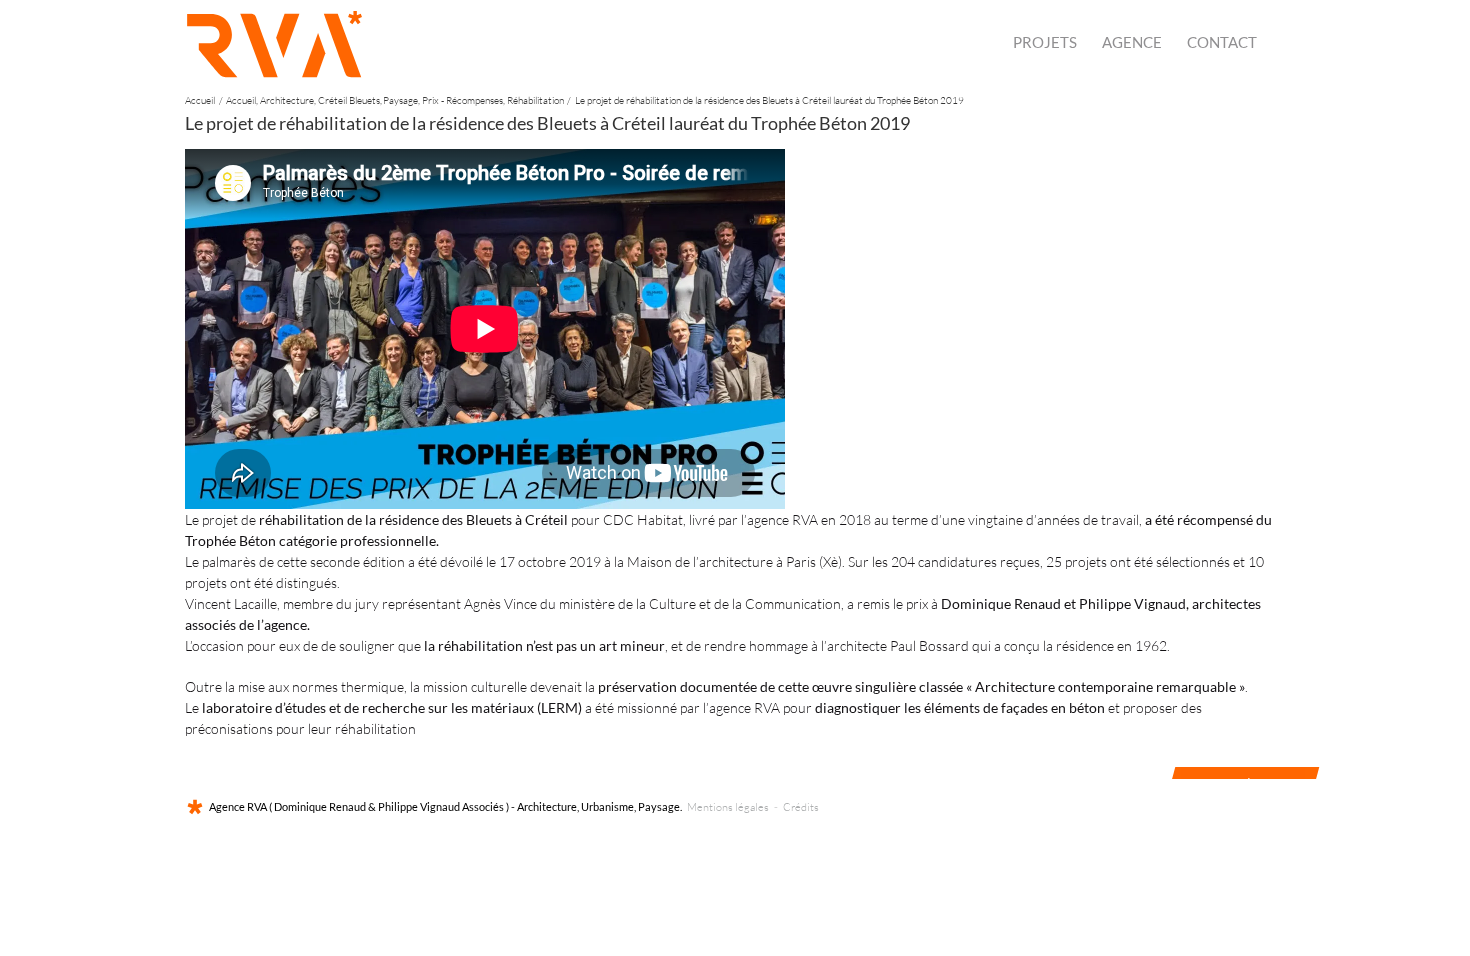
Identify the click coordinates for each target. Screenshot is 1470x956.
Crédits (801, 807)
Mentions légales (728, 807)
